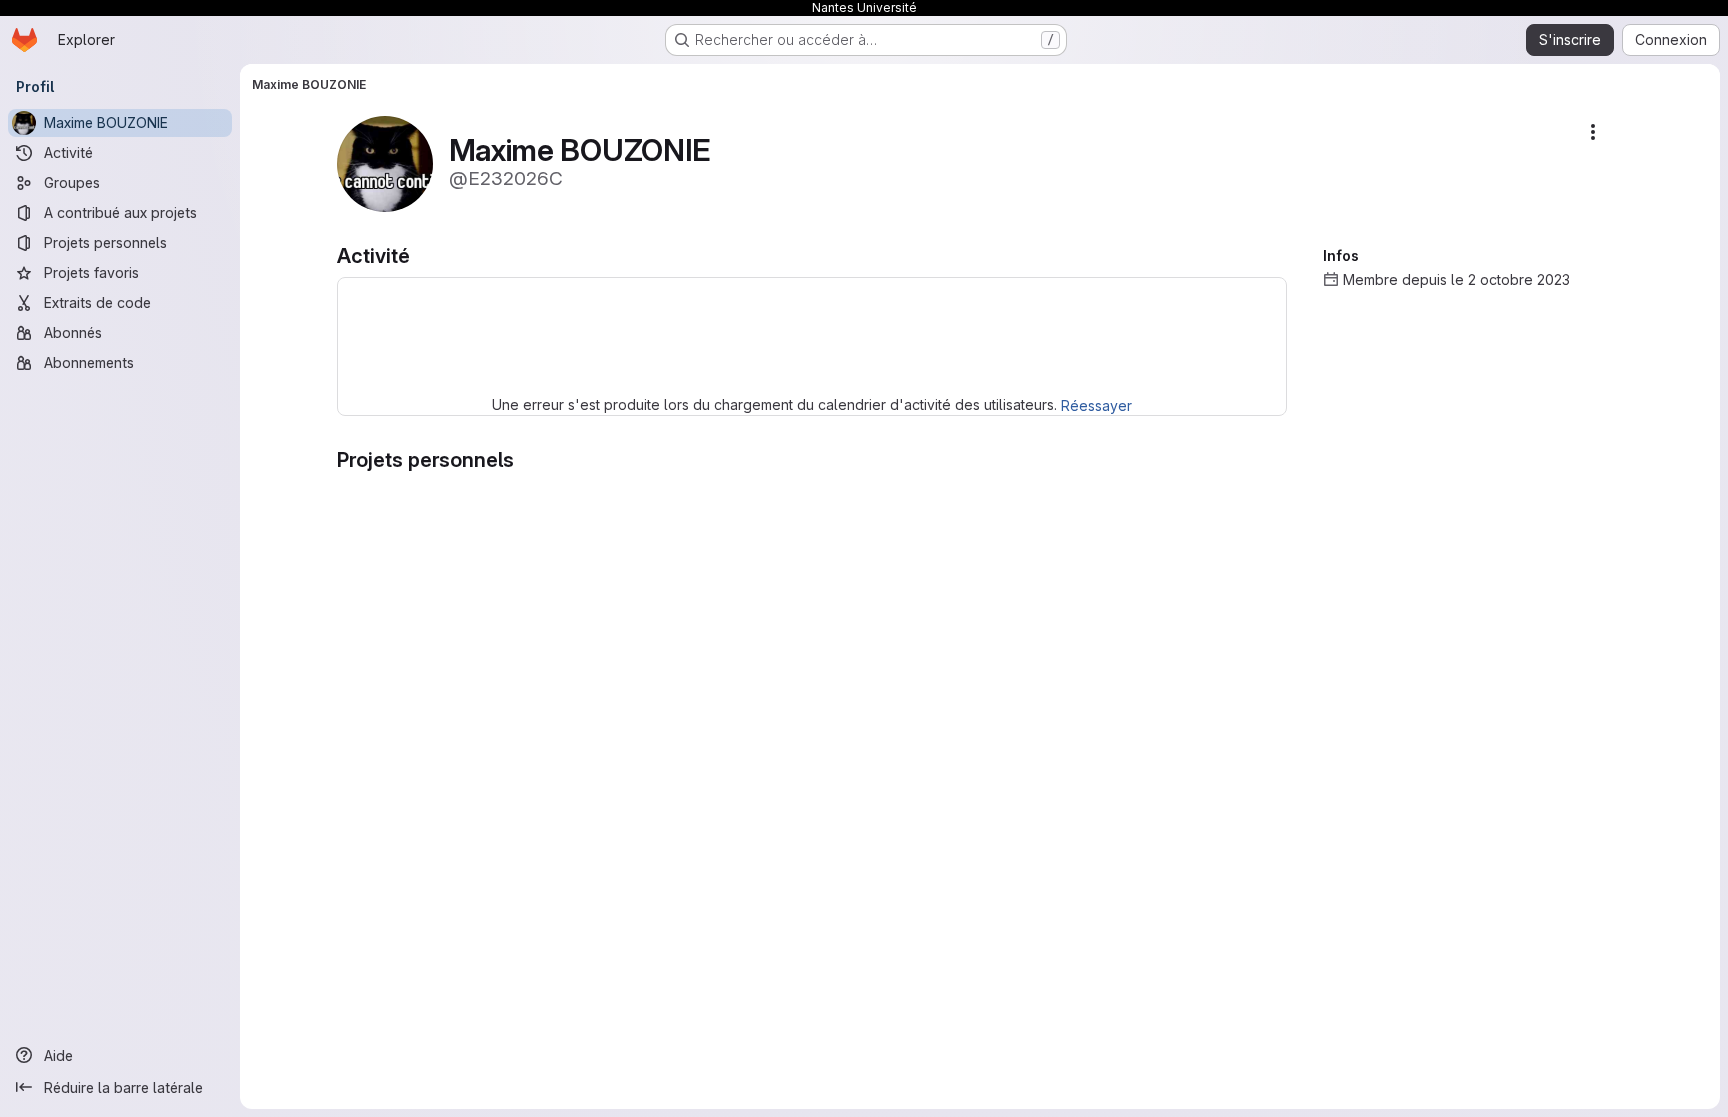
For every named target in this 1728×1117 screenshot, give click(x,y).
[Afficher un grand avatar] (385, 162)
